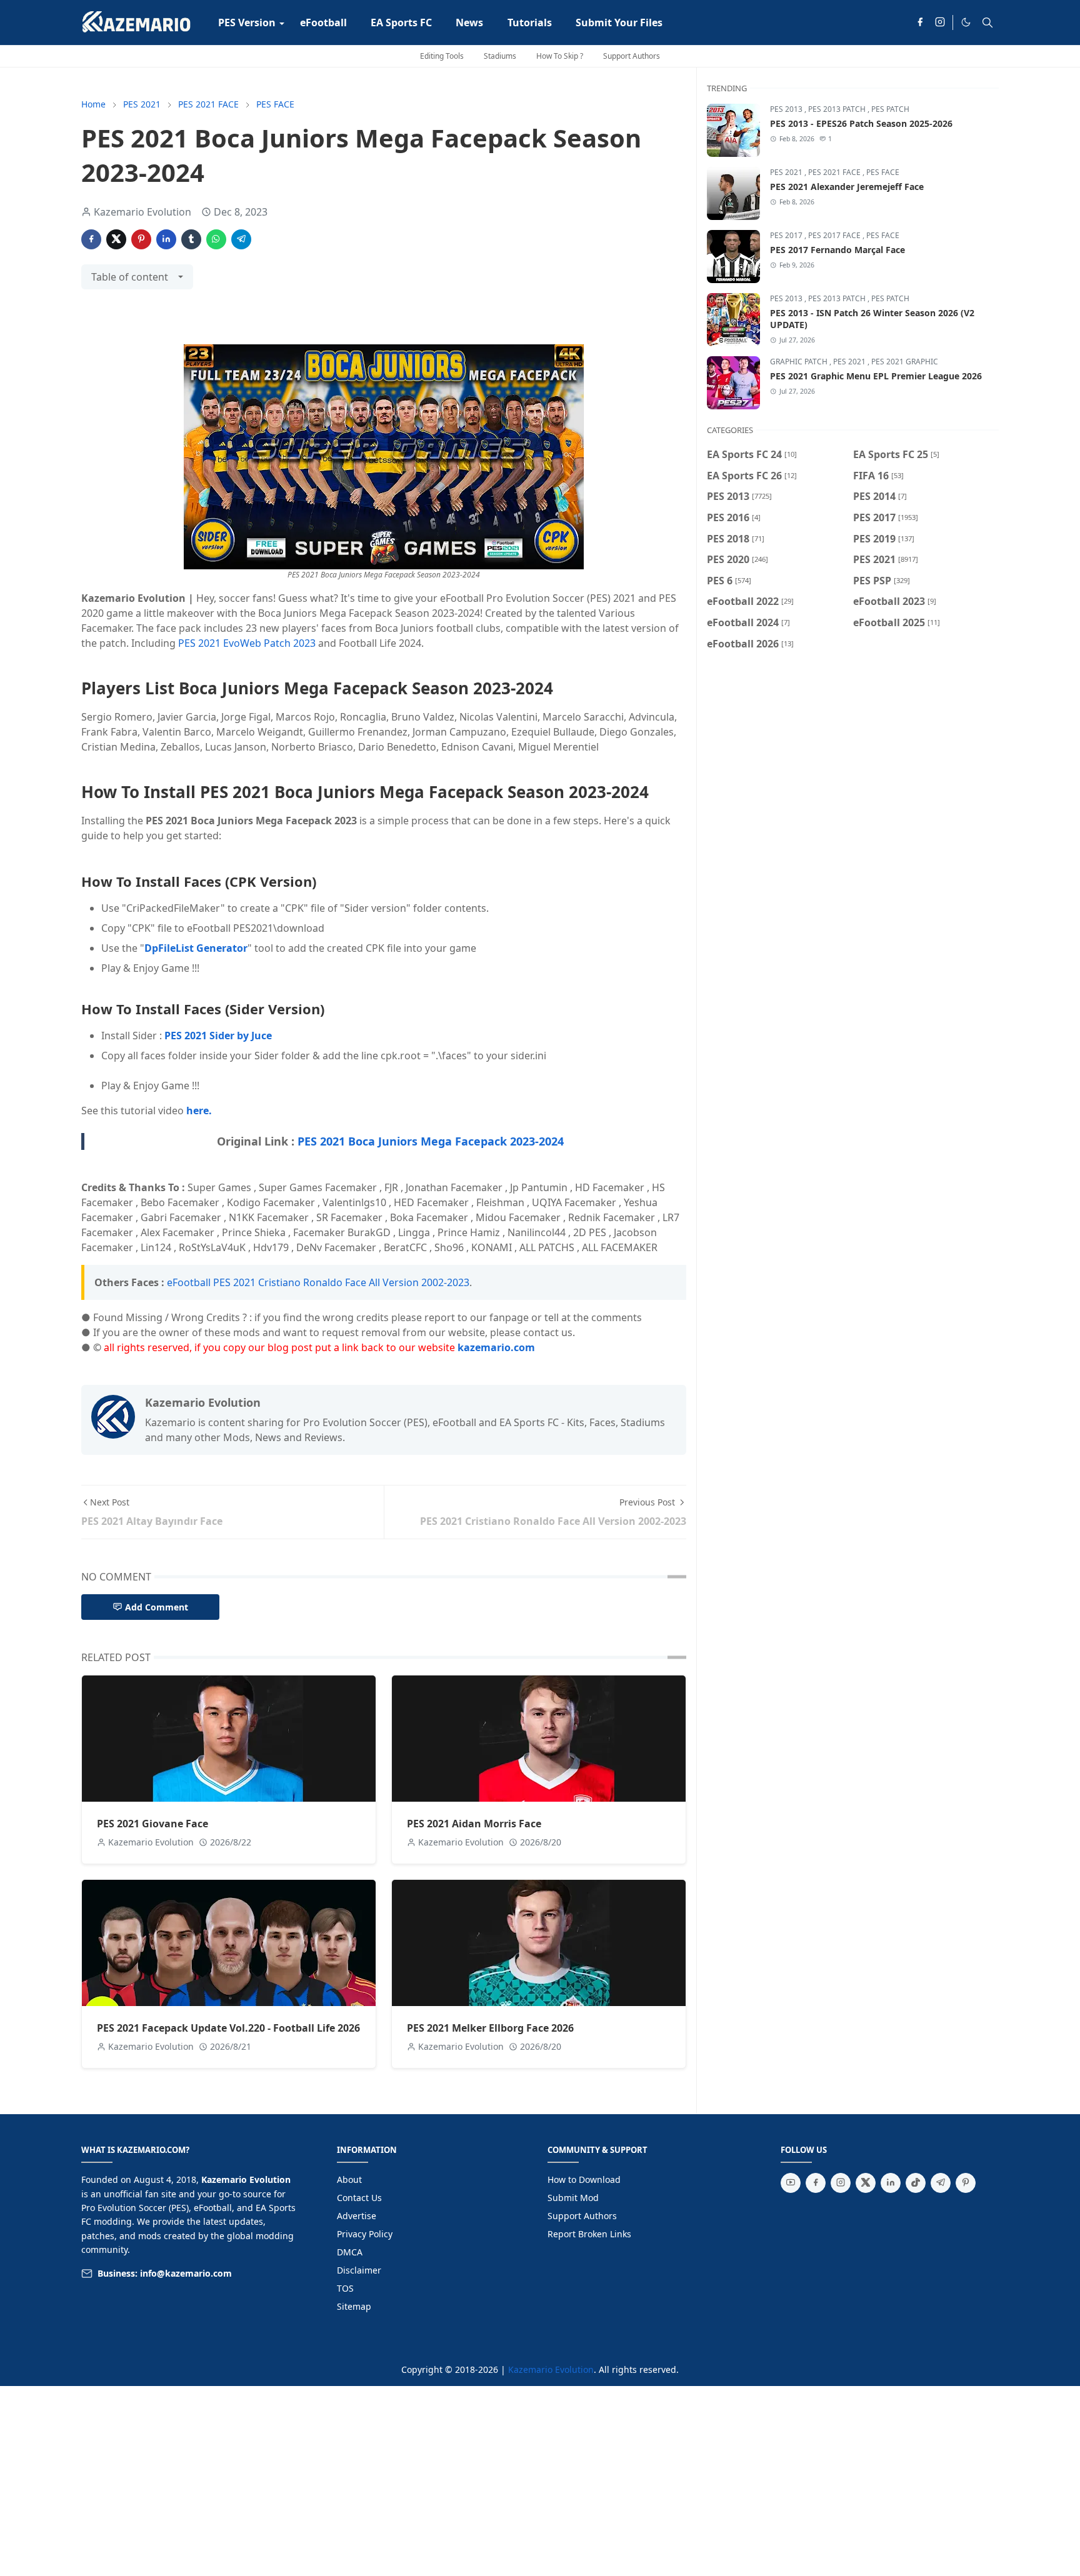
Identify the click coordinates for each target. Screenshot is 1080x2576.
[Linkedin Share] (166, 239)
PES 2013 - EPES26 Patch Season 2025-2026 (861, 123)
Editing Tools (442, 56)
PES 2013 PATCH (838, 109)
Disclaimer (359, 2270)
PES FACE (883, 172)
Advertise (357, 2216)
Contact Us (359, 2198)
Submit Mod (573, 2198)
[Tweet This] (116, 239)
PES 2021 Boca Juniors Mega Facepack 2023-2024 (431, 1141)
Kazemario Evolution (551, 2369)
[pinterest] (966, 2183)
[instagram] (940, 22)
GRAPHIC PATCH (800, 362)
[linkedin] (891, 2183)
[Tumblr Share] (191, 239)
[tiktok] (916, 2183)
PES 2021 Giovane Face (152, 1824)
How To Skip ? (560, 56)
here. (199, 1111)
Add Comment (157, 1607)
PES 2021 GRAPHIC (905, 362)
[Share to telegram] (241, 239)
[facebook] (920, 22)
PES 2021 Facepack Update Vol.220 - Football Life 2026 (228, 2028)
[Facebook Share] (91, 239)
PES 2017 (787, 235)
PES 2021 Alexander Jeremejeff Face (847, 187)
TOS (345, 2288)
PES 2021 (787, 172)
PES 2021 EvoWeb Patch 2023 (247, 643)
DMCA (350, 2252)
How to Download (584, 2179)
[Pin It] (141, 239)
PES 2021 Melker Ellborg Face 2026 (490, 2028)
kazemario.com (496, 1347)
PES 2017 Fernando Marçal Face (837, 250)
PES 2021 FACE (835, 172)
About (349, 2179)
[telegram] (941, 2183)
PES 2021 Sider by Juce (218, 1036)
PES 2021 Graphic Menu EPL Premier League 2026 (876, 376)
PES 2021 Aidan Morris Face (474, 1824)
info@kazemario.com (186, 2273)
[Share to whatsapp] (216, 239)
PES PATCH (890, 109)
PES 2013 (787, 109)
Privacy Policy (365, 2234)
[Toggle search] (987, 22)
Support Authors (632, 56)
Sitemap (354, 2306)
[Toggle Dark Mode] (966, 22)
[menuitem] (247, 22)
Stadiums (500, 56)
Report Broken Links (589, 2234)
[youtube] (791, 2183)
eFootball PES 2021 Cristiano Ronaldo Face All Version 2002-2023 (318, 1282)
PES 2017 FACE (835, 235)
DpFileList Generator (196, 948)
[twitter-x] (866, 2183)
